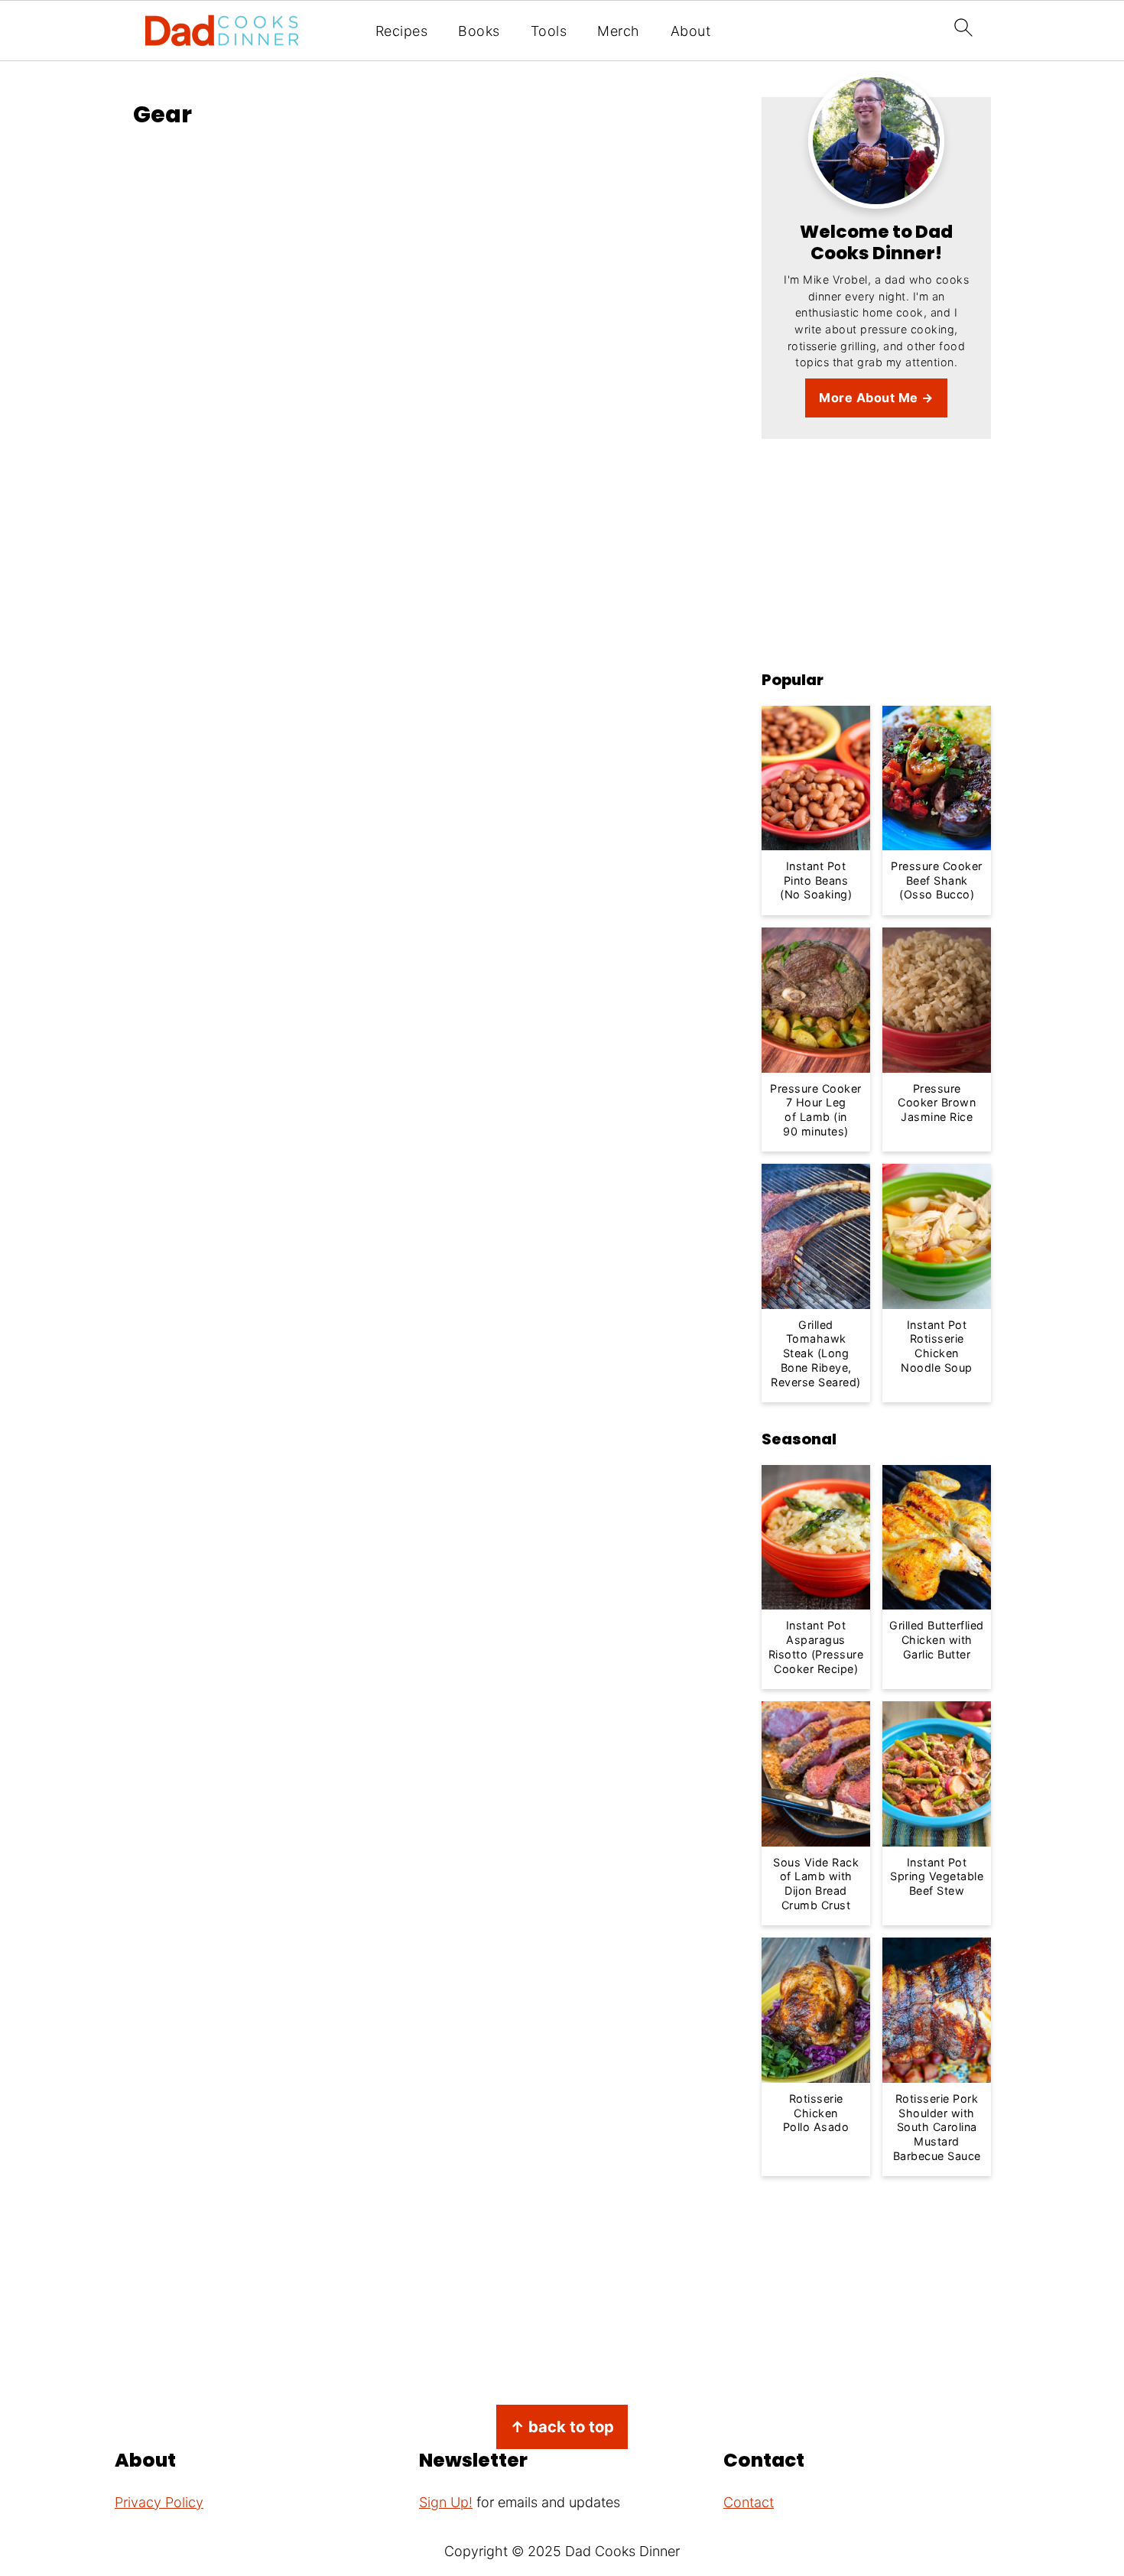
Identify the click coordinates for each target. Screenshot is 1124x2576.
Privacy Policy (159, 2503)
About (691, 31)
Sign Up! (446, 2503)
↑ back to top (562, 2427)
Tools (549, 31)
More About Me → (876, 398)
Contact (749, 2503)
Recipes (402, 31)
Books (479, 31)
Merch (619, 31)
